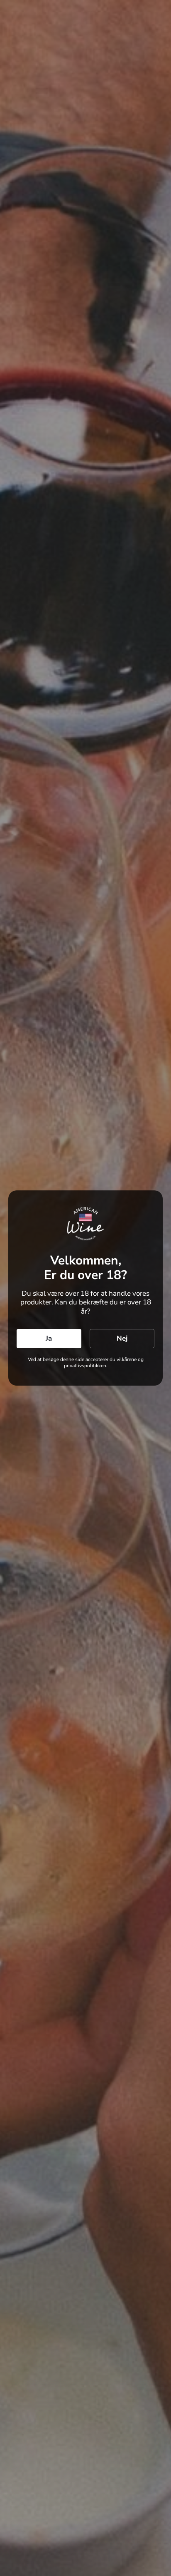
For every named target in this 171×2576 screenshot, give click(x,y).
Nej (122, 1338)
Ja (49, 1338)
